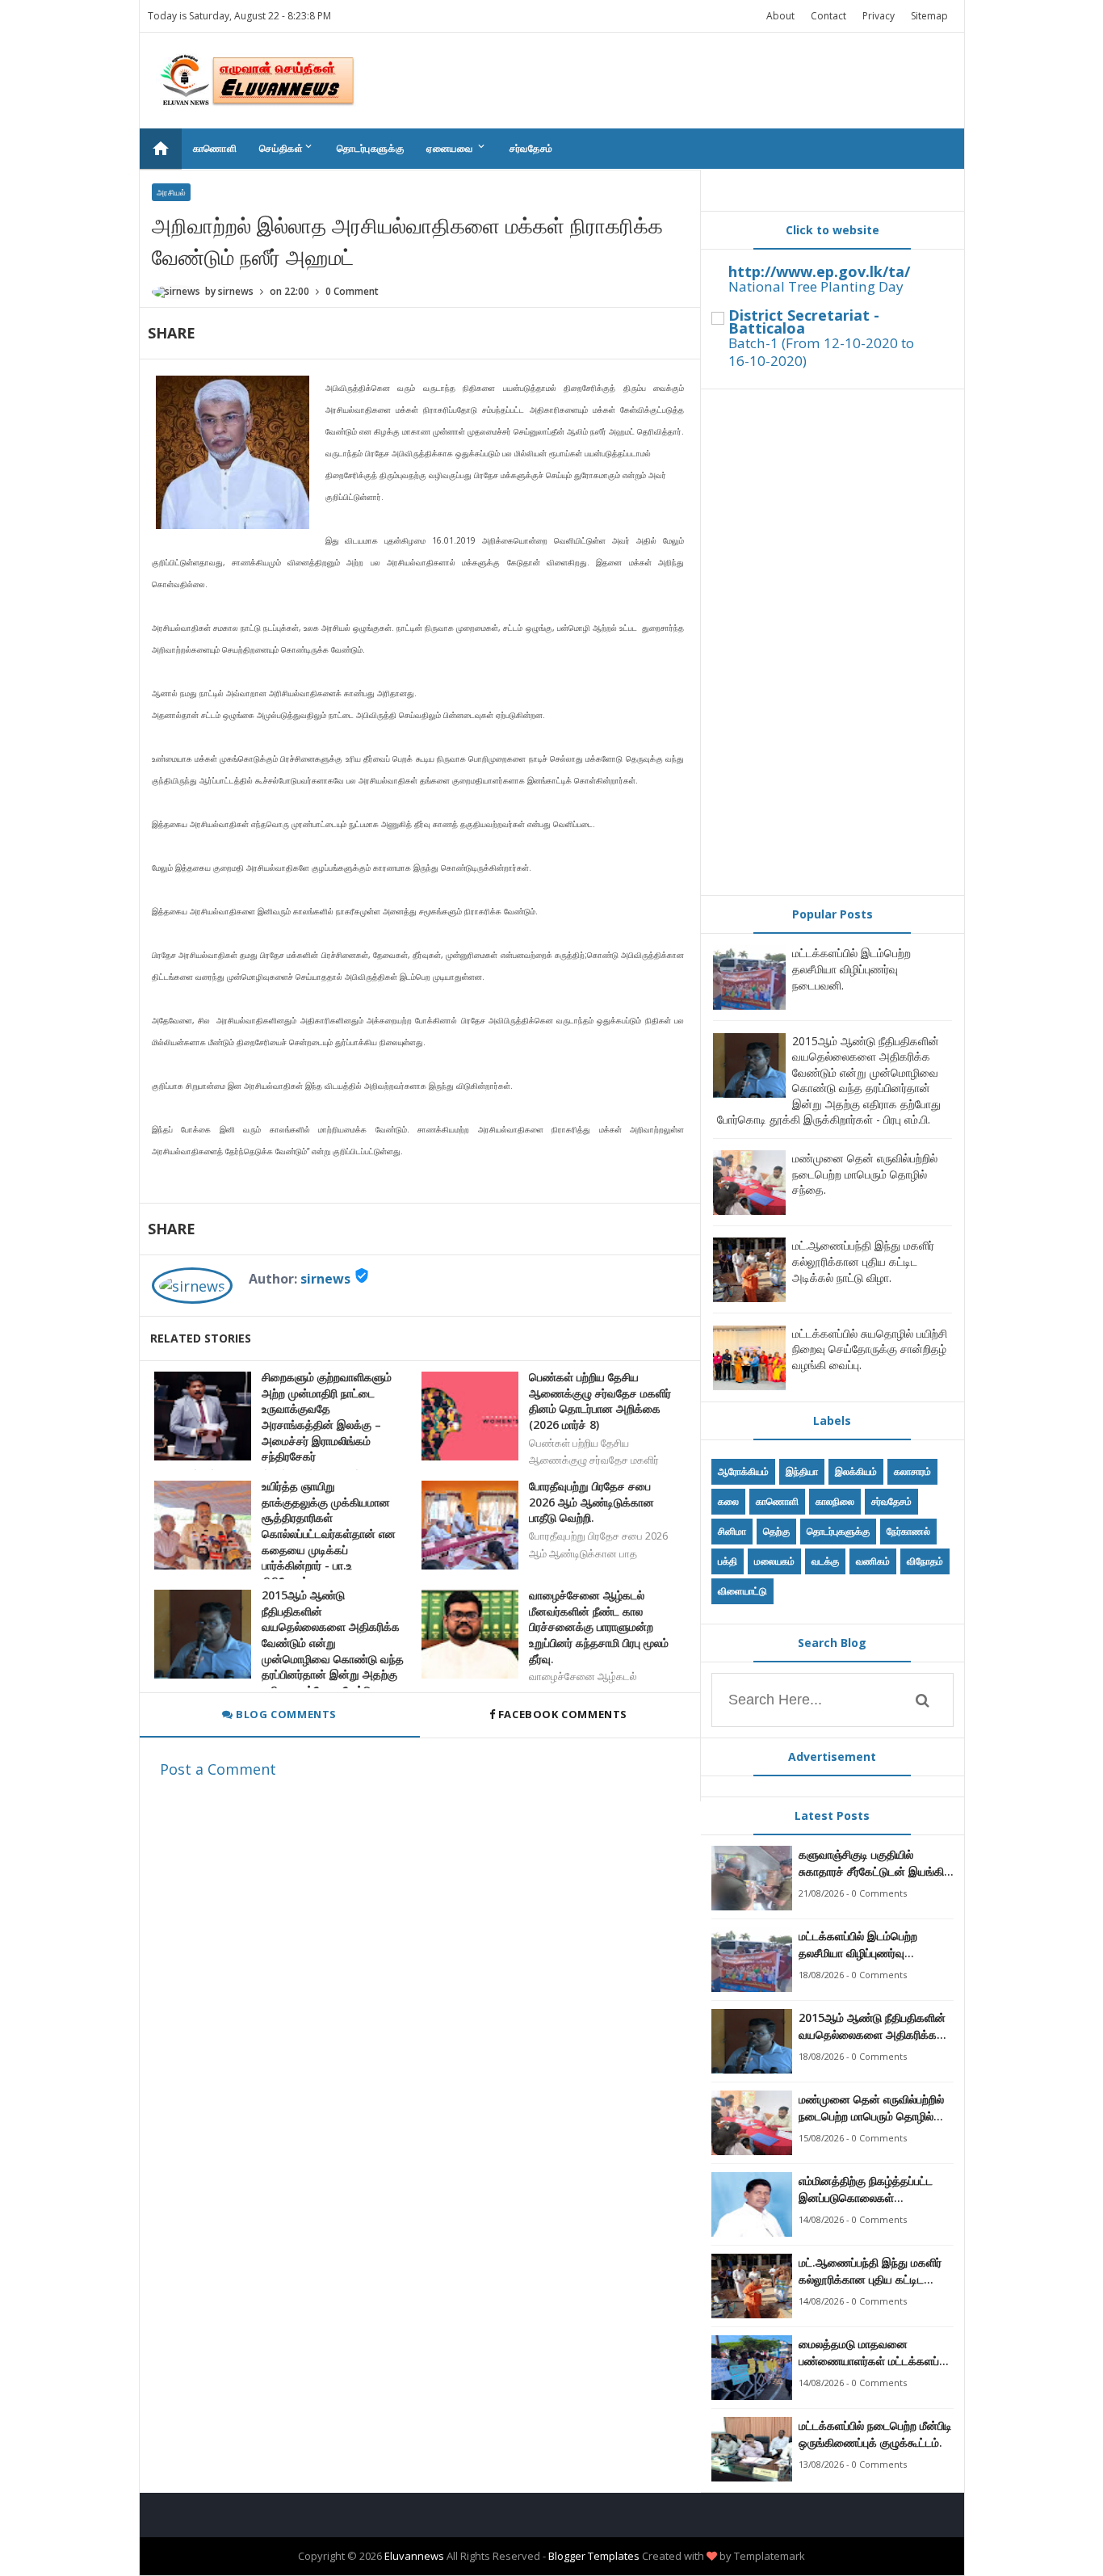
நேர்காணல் (908, 1531)
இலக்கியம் (856, 1471)
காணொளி (215, 148)
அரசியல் (171, 192)
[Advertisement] (832, 642)
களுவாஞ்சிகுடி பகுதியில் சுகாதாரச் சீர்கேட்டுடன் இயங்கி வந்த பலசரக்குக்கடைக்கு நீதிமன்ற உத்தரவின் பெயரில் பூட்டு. (871, 1863)
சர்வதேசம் (531, 148)
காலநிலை (835, 1501)
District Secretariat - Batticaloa (804, 321)
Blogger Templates (594, 2556)
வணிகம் (873, 1561)
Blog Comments (285, 1714)
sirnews (325, 1279)
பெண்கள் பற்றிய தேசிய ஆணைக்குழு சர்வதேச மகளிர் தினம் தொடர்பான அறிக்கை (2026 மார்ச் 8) (600, 1401)
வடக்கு (825, 1561)
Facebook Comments (562, 1714)
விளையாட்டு (742, 1591)
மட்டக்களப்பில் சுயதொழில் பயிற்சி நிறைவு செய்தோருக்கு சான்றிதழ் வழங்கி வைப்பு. (870, 1349)
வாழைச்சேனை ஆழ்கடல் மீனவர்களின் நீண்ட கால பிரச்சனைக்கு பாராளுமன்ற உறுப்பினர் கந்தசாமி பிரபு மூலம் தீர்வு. (599, 1626)
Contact (828, 16)
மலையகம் (774, 1561)
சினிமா (732, 1531)
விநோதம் (925, 1561)
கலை (728, 1501)
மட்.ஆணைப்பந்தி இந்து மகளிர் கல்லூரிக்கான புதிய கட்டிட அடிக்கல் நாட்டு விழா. (863, 1261)
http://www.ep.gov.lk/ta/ (819, 271)
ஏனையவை (457, 148)
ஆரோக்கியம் (743, 1471)
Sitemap (929, 16)
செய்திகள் (287, 148)
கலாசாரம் (912, 1471)
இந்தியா (802, 1471)
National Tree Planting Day (816, 286)
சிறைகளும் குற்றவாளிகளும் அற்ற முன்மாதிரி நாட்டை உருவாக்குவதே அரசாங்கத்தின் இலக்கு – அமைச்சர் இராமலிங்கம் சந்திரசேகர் (327, 1416)
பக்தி (728, 1561)
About (780, 16)
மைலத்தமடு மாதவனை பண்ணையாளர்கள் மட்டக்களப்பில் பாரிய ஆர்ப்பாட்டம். (876, 2353)
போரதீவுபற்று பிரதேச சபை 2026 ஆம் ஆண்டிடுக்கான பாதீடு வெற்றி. (591, 1502)
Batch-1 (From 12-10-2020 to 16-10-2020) (821, 352)
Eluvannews (414, 2556)
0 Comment (352, 291)
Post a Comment (218, 1769)
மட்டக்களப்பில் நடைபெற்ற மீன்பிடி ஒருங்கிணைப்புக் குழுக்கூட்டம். (875, 2434)
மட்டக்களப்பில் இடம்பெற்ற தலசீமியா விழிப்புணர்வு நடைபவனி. (851, 969)
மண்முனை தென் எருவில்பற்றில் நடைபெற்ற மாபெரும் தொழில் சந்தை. (865, 1174)
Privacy (879, 16)
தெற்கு (776, 1531)
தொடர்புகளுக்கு (370, 148)
